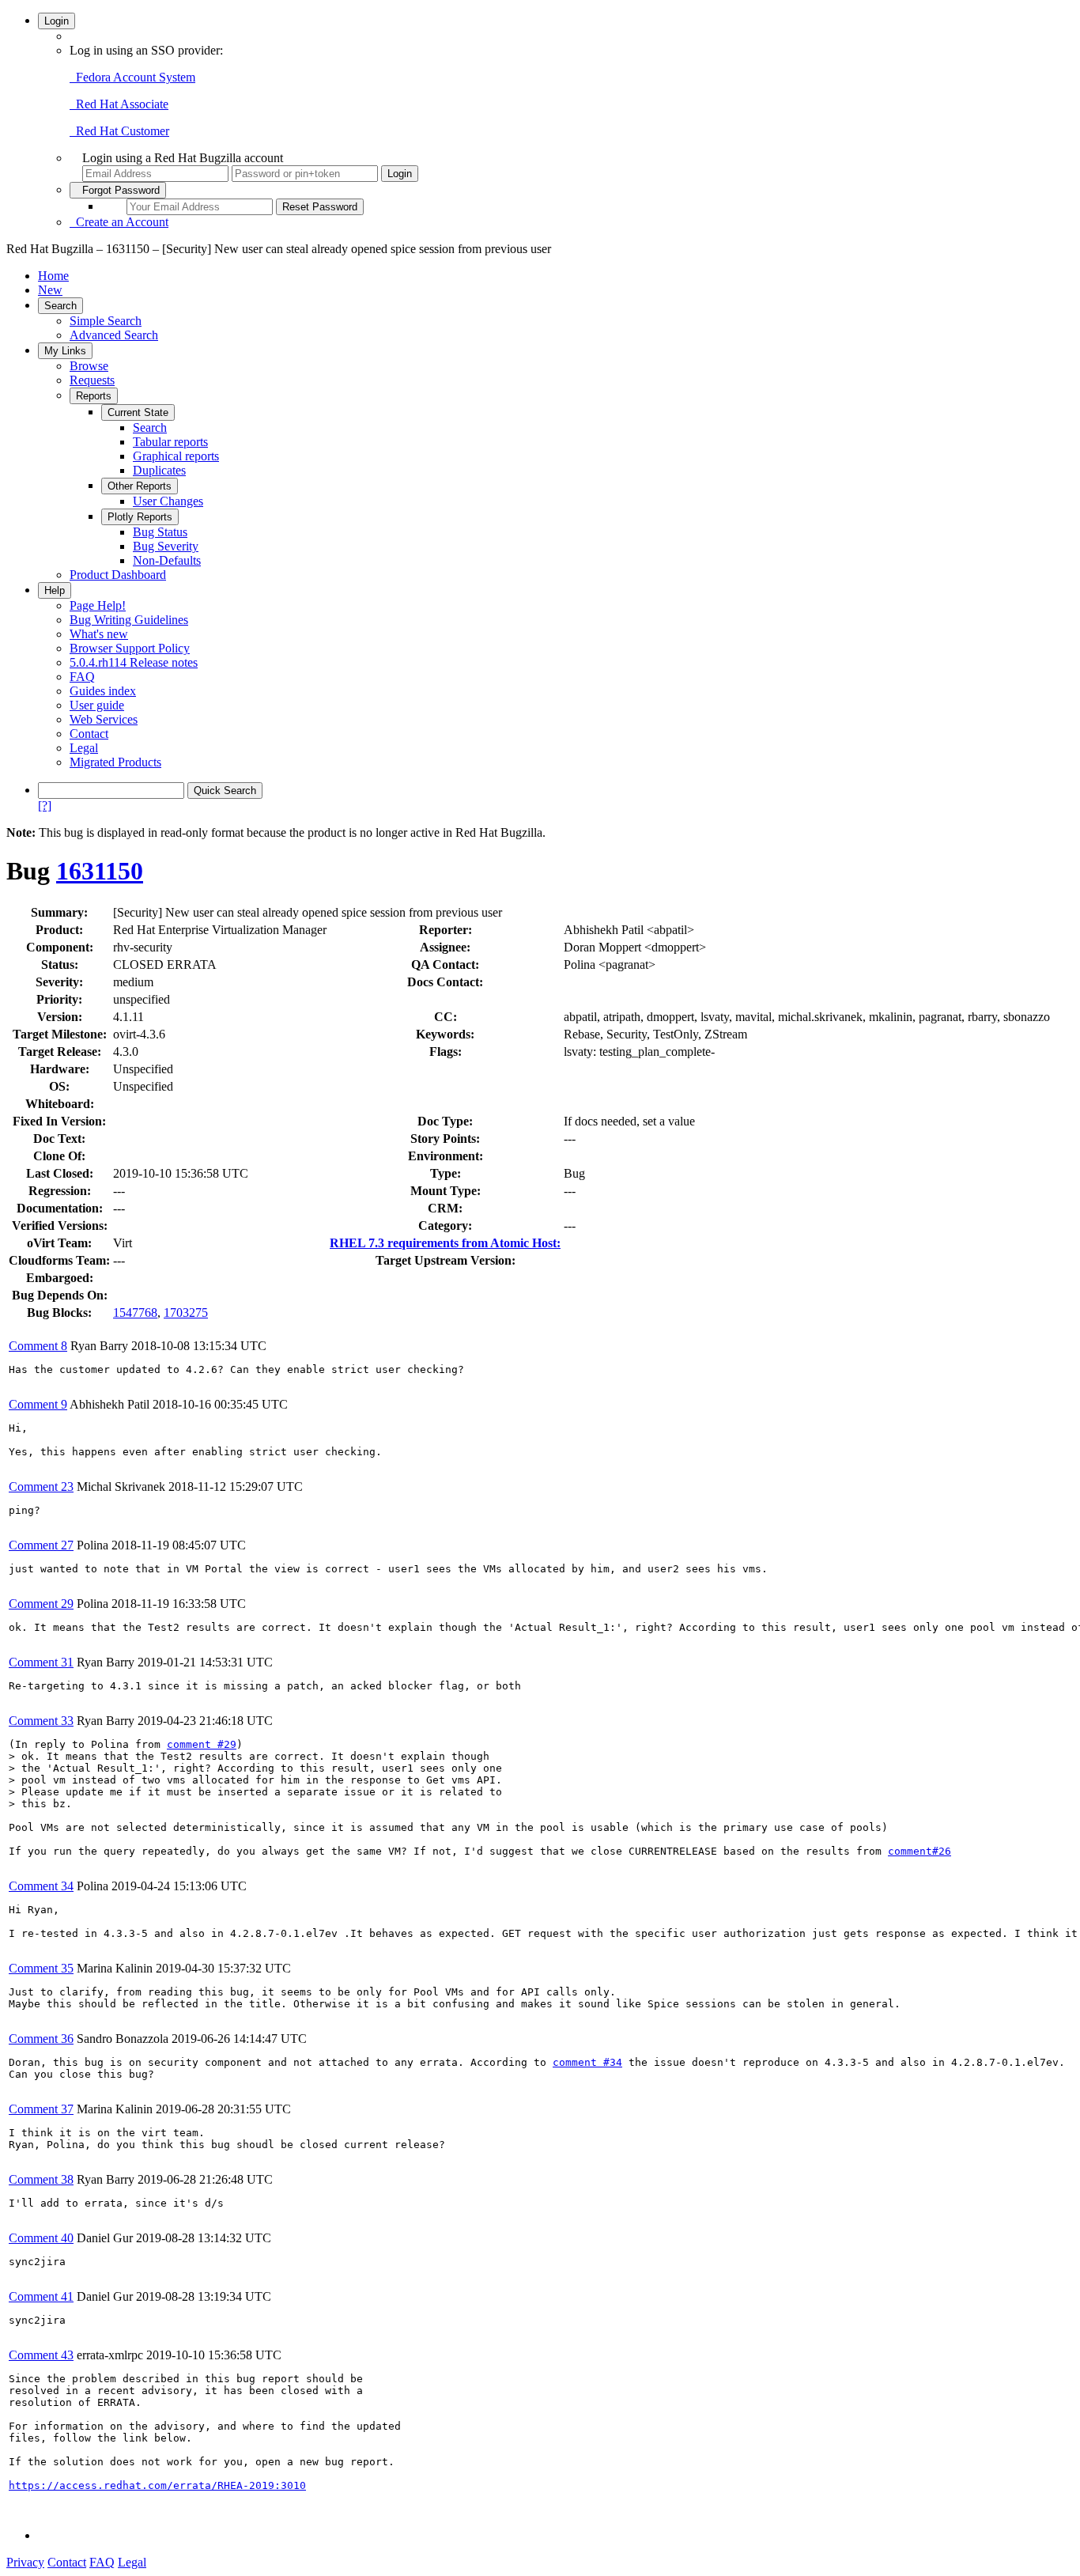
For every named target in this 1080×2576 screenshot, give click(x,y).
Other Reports (140, 486)
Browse (89, 366)
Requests (92, 380)
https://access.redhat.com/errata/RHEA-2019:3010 (157, 2485)
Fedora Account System (132, 77)
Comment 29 (41, 1604)
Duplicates (159, 470)
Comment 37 (41, 2109)
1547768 (135, 1313)
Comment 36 (41, 2039)
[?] (45, 806)
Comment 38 (41, 2179)
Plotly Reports (140, 517)
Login (57, 21)
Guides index (103, 691)
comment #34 (587, 2062)
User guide (97, 705)
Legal (84, 748)
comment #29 (202, 1744)
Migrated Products (115, 762)
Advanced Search (114, 335)
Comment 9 (38, 1404)
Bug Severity (166, 546)
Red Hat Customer (119, 131)
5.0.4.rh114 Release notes (134, 662)
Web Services (104, 719)
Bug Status (160, 532)
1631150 (100, 871)
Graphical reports (176, 456)
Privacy (25, 2562)
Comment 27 (41, 1545)
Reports (94, 396)
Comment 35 (41, 1968)
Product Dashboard (118, 575)
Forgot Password (118, 190)
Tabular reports (170, 442)
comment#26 (920, 1851)
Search (60, 306)
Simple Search (106, 321)
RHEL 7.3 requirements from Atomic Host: (445, 1243)
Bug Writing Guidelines (129, 620)
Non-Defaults (167, 560)
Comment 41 (41, 2296)
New (50, 290)
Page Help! (98, 605)
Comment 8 (38, 1346)
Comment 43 (41, 2355)
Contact (89, 734)
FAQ (82, 677)
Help (55, 590)
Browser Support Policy (130, 648)
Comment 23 (41, 1487)
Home (53, 276)
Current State (138, 412)
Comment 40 (41, 2238)
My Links (65, 351)
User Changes (168, 501)
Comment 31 (41, 1662)
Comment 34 (41, 1886)
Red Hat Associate (119, 104)
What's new (99, 634)
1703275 (186, 1313)
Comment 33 (41, 1721)
